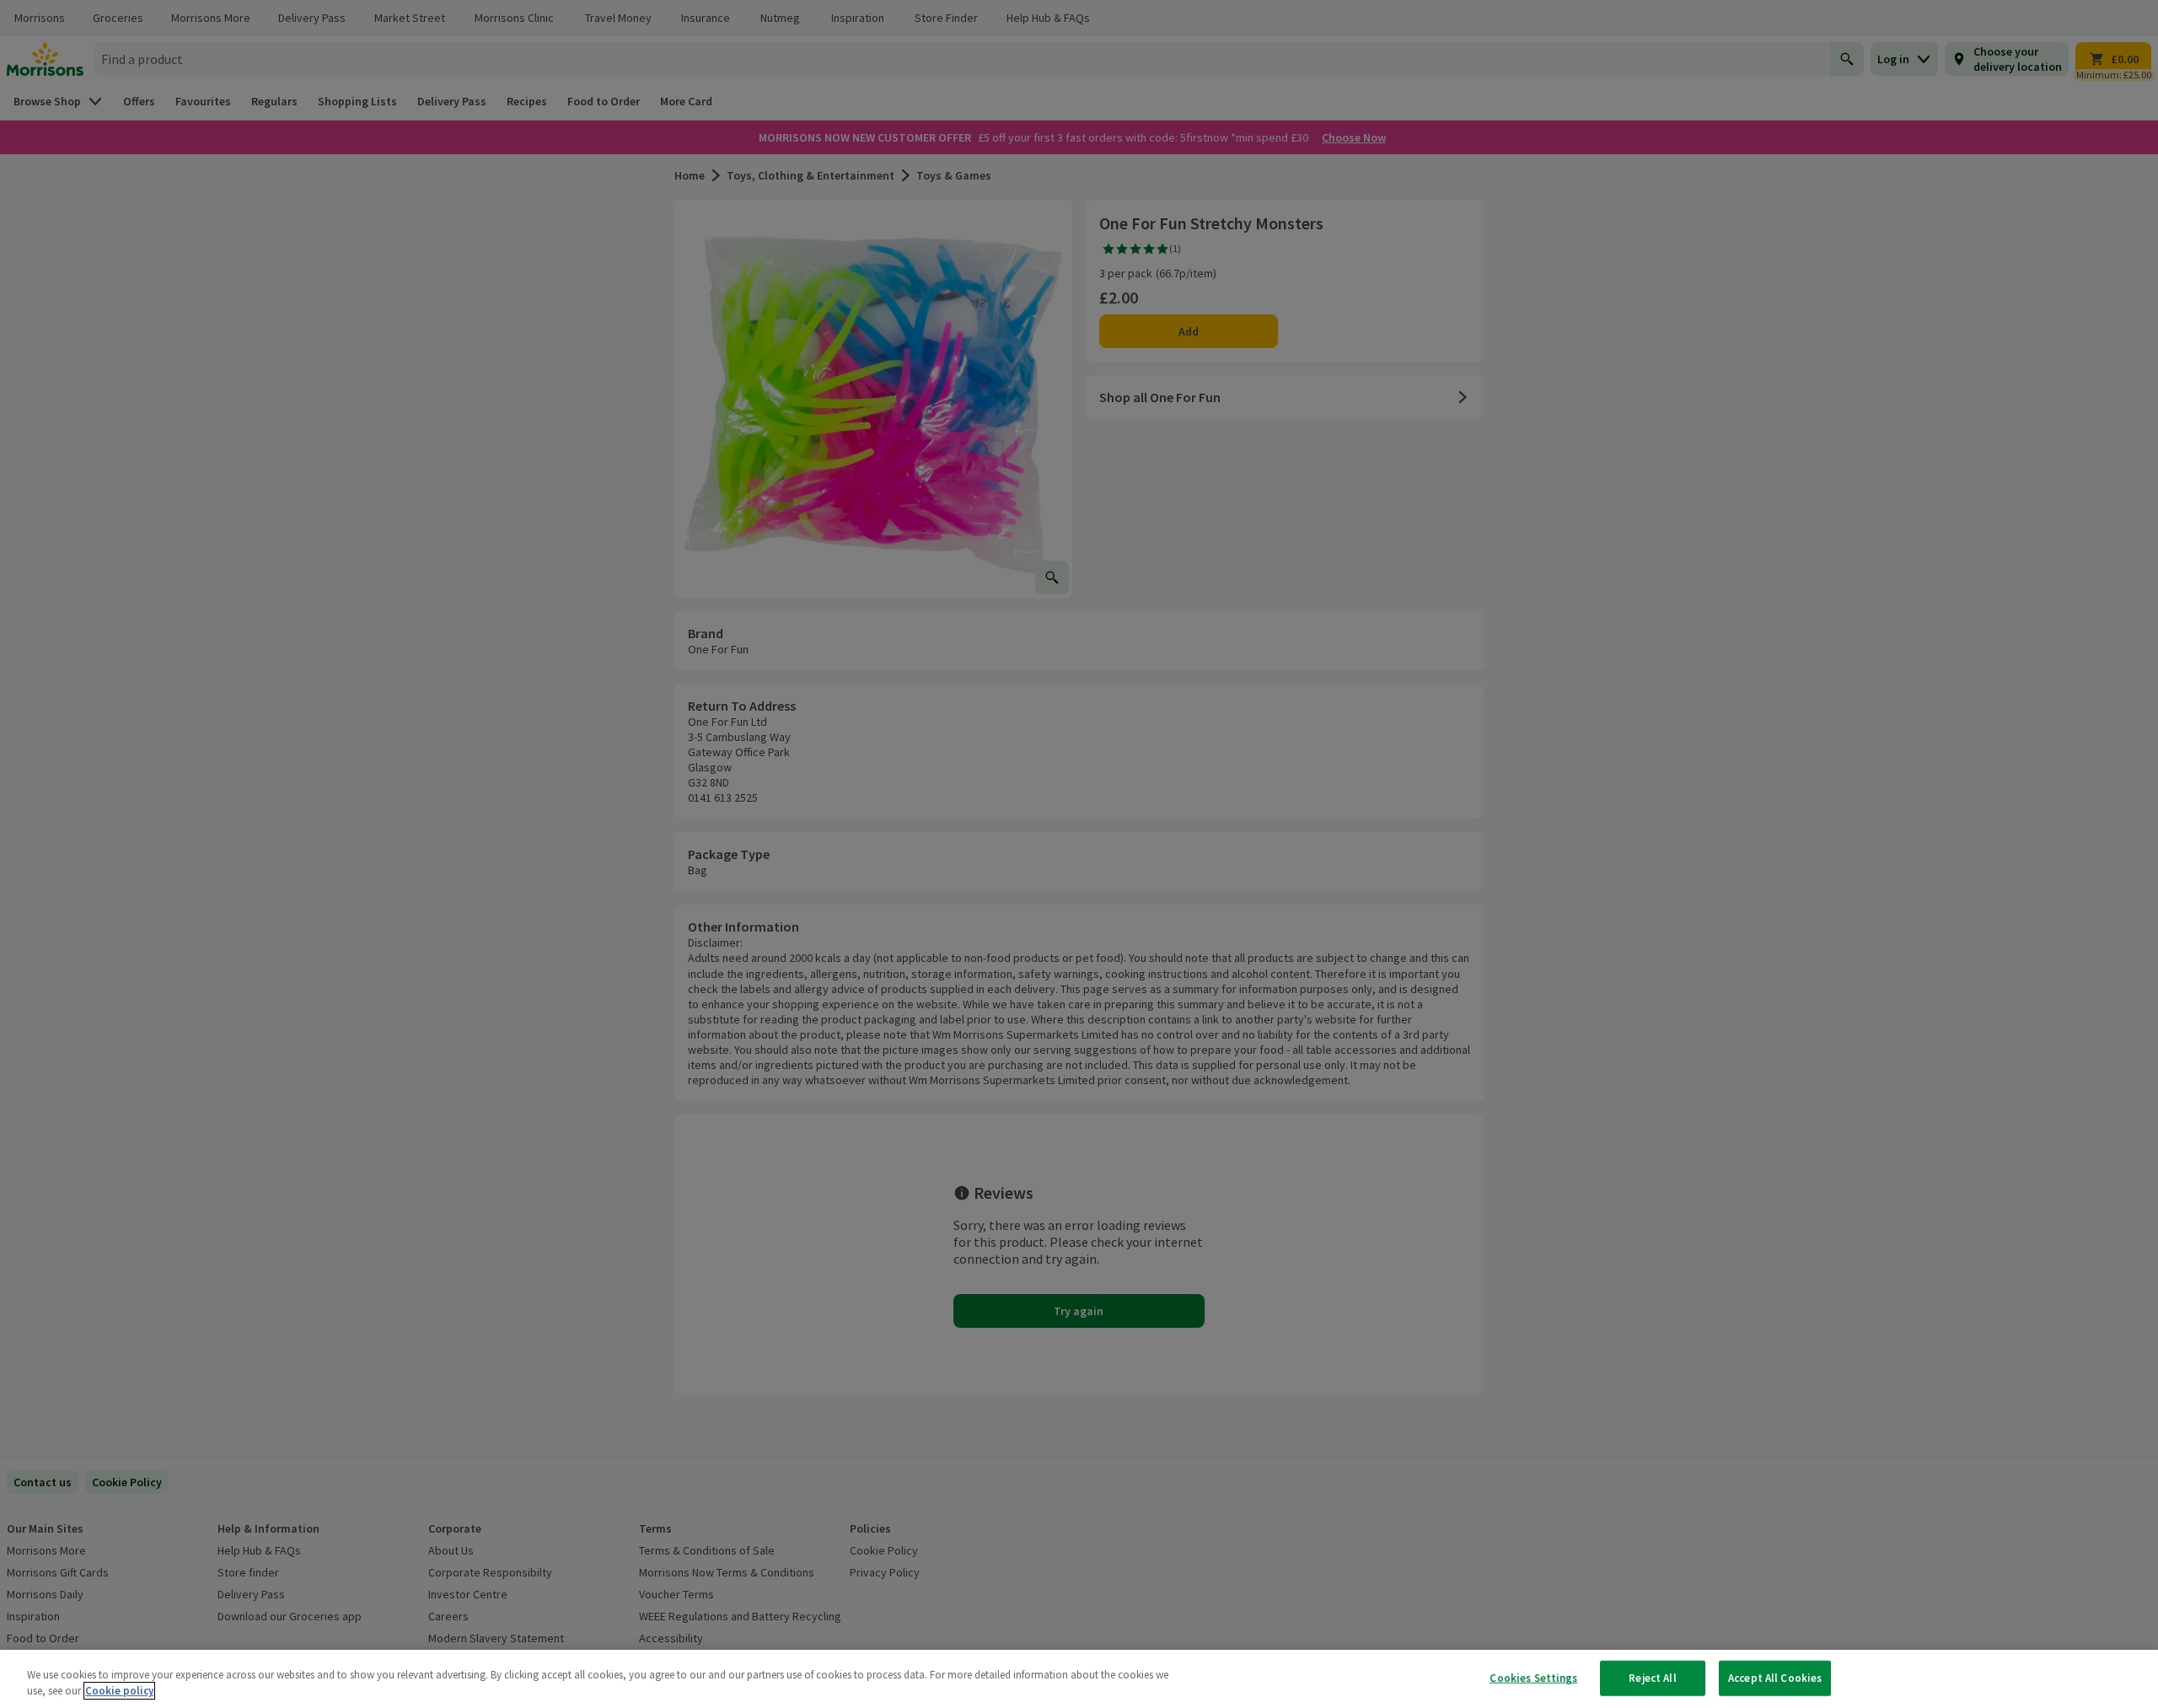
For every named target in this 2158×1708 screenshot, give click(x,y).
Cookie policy (119, 1691)
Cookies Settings (1533, 1678)
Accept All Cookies (1775, 1678)
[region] (1079, 1679)
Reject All (1652, 1678)
